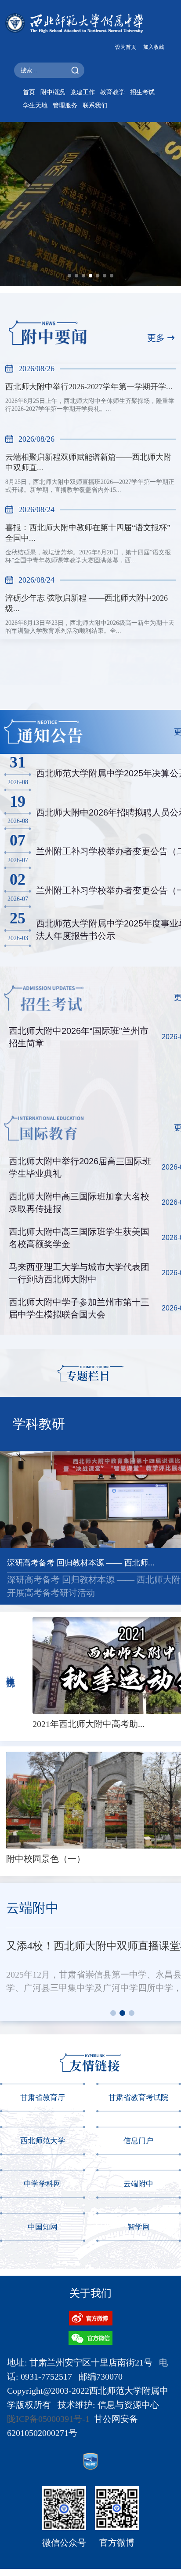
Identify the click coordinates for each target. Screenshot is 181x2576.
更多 (156, 338)
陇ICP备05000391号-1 (48, 2419)
